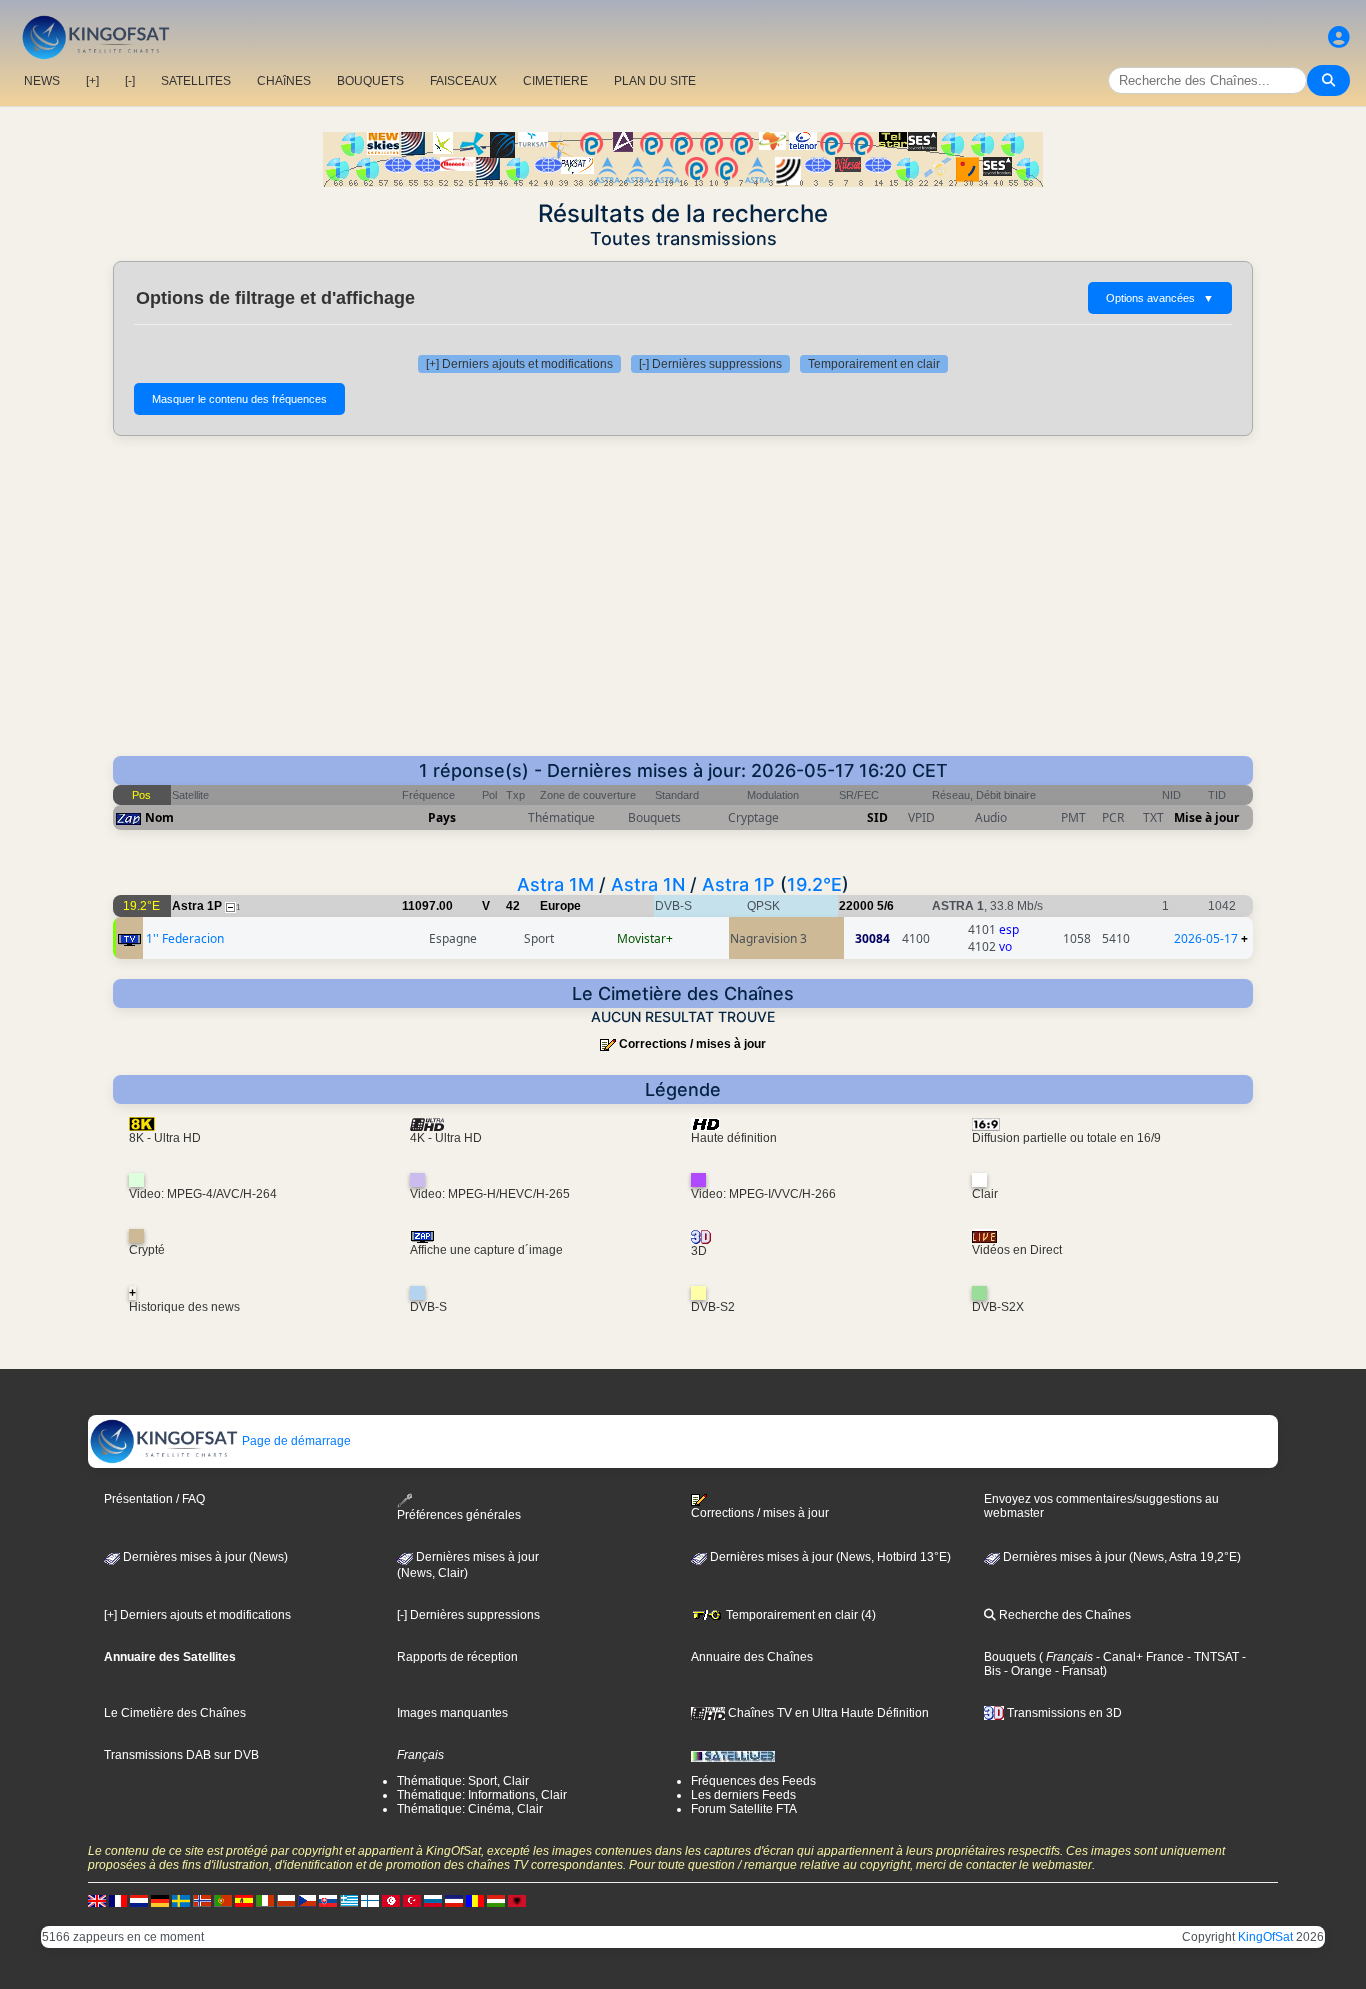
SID (877, 817)
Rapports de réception (457, 1657)
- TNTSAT (1211, 1657)
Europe (560, 906)
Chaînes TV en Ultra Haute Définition (827, 1713)
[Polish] (286, 1900)
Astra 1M (555, 884)
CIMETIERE (555, 81)
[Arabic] (391, 1900)
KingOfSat (1265, 1937)
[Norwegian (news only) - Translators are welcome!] (202, 1900)
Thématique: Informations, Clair (482, 1795)
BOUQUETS (370, 81)
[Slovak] (328, 1900)
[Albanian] (517, 1900)
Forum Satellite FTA (744, 1809)
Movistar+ (645, 938)
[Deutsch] (160, 1900)
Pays (442, 817)
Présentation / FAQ (154, 1499)
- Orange (1026, 1671)
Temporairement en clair (874, 364)
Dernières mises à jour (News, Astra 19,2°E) (1120, 1557)
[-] (130, 81)
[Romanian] (475, 1900)
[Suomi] (370, 1900)
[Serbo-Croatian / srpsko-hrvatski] (454, 1900)
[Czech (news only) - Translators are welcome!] (307, 1900)
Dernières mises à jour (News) (204, 1557)
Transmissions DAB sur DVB (181, 1755)
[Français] (118, 1900)
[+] (92, 81)
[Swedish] (181, 1900)
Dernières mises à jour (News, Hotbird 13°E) (829, 1557)
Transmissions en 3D (1063, 1713)
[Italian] (265, 1900)
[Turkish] (412, 1900)
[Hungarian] (496, 1900)
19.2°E (814, 884)
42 (513, 906)
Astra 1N (648, 884)
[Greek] (349, 1900)
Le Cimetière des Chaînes (175, 1713)
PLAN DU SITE (655, 81)
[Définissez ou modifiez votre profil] (1339, 37)
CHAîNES (284, 81)
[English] (97, 1900)
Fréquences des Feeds (753, 1781)
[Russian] (433, 1900)
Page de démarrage (295, 1441)
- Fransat (1077, 1671)
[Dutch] (139, 1900)
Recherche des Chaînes (1063, 1615)
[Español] (244, 1900)
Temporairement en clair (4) (799, 1615)
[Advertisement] (683, 606)
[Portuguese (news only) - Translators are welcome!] (223, 1900)
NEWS (42, 81)
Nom (159, 817)
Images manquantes (452, 1713)
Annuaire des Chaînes (752, 1657)
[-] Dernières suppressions (710, 364)
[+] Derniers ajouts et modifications (519, 364)
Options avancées (1160, 298)
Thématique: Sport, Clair (463, 1781)
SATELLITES (196, 81)
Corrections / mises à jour (692, 1044)
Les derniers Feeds (743, 1795)
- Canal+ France (1138, 1657)
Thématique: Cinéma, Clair (470, 1809)
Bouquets (1010, 1657)
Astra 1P (738, 884)
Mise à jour (1206, 817)
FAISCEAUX (463, 81)
